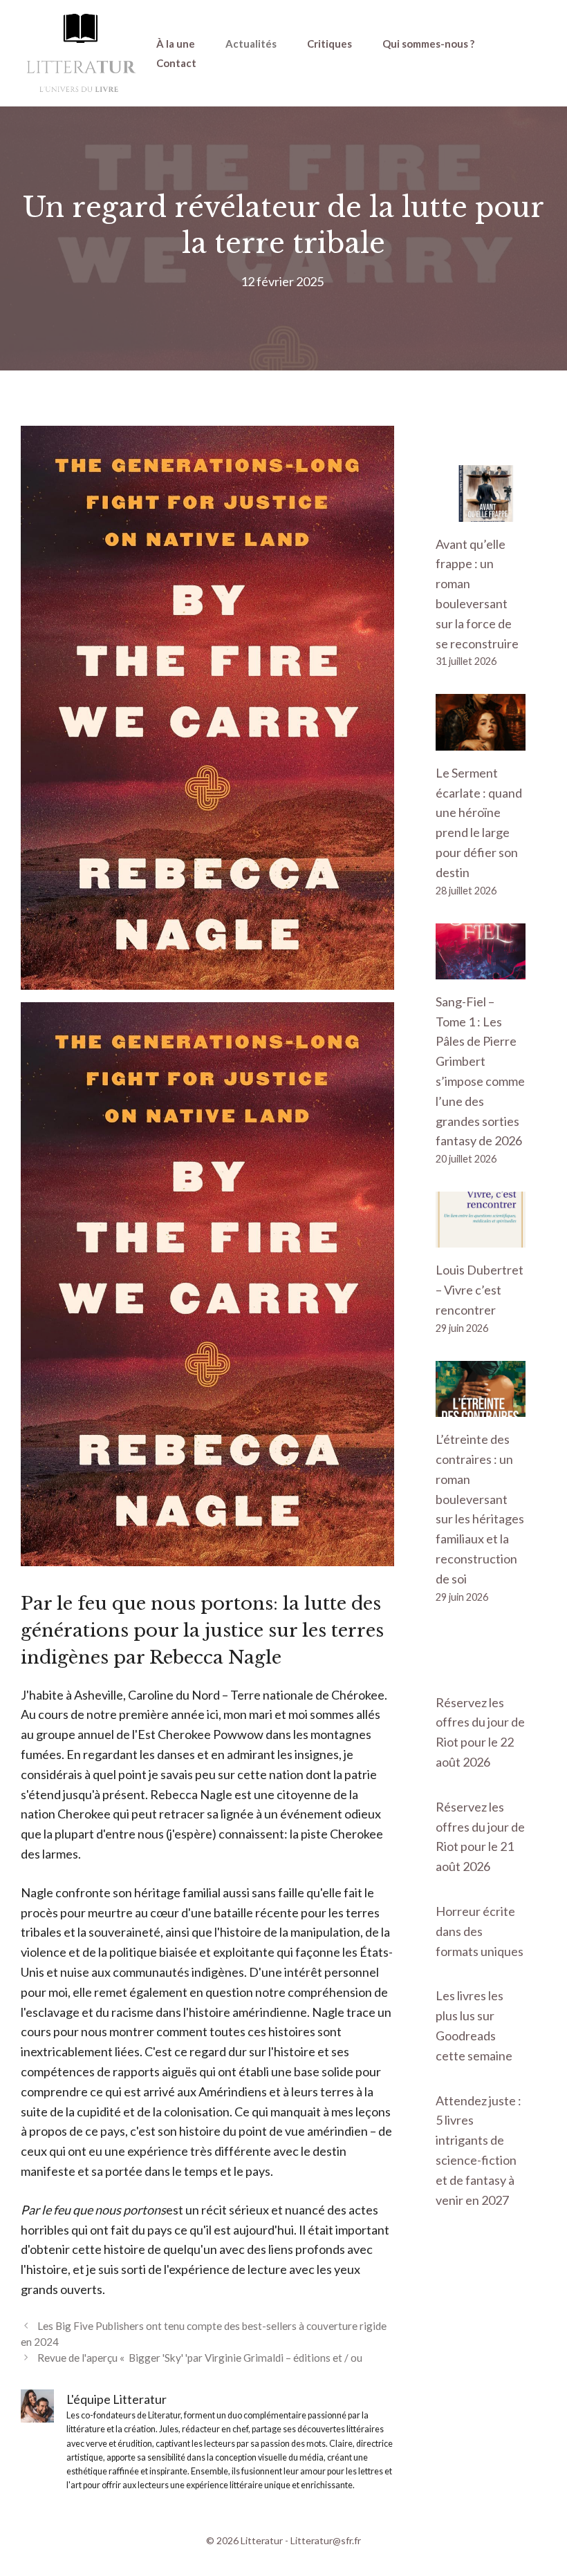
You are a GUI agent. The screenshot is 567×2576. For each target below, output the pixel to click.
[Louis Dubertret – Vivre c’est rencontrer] (481, 1238)
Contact (176, 63)
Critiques (329, 44)
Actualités (251, 44)
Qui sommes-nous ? (428, 44)
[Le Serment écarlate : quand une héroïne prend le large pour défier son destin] (481, 740)
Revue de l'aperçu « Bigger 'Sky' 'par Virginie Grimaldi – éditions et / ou (200, 2358)
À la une (176, 44)
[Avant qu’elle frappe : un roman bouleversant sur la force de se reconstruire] (481, 511)
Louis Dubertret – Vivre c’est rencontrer (480, 1290)
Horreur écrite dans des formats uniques (480, 1931)
